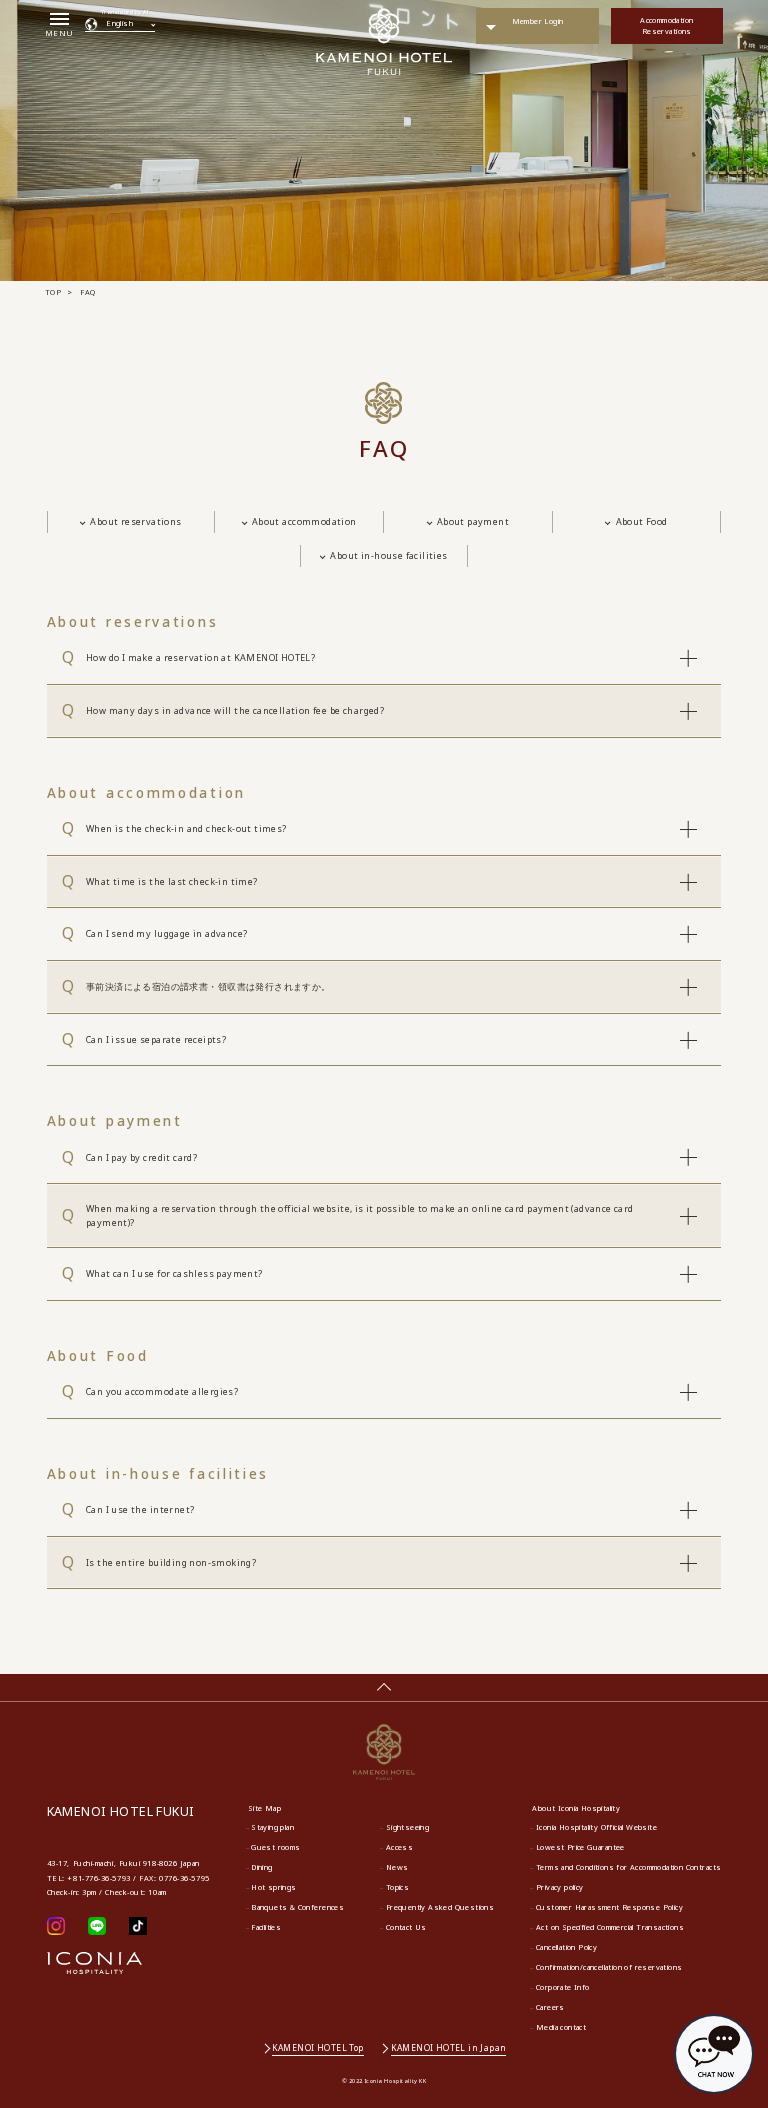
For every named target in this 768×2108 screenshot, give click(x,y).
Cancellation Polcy (566, 1947)
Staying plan (272, 1827)
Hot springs (273, 1887)
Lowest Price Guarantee (580, 1847)
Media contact (561, 2027)
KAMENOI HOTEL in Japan (449, 2047)
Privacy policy (560, 1887)
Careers (550, 2007)
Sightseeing (407, 1827)
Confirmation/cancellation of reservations (609, 1967)
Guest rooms (275, 1847)
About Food (642, 521)
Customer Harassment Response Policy (609, 1907)
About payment (473, 521)
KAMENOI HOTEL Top (318, 2047)
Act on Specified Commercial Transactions (610, 1927)
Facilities (266, 1927)
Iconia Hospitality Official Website (596, 1827)
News (397, 1867)
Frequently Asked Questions (440, 1907)
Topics (397, 1887)
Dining (261, 1867)
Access (399, 1847)
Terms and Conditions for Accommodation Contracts (628, 1867)
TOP (53, 292)
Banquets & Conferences (297, 1907)
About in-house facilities (388, 555)
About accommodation (304, 521)
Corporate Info (563, 1987)
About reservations (135, 521)
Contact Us (406, 1927)
